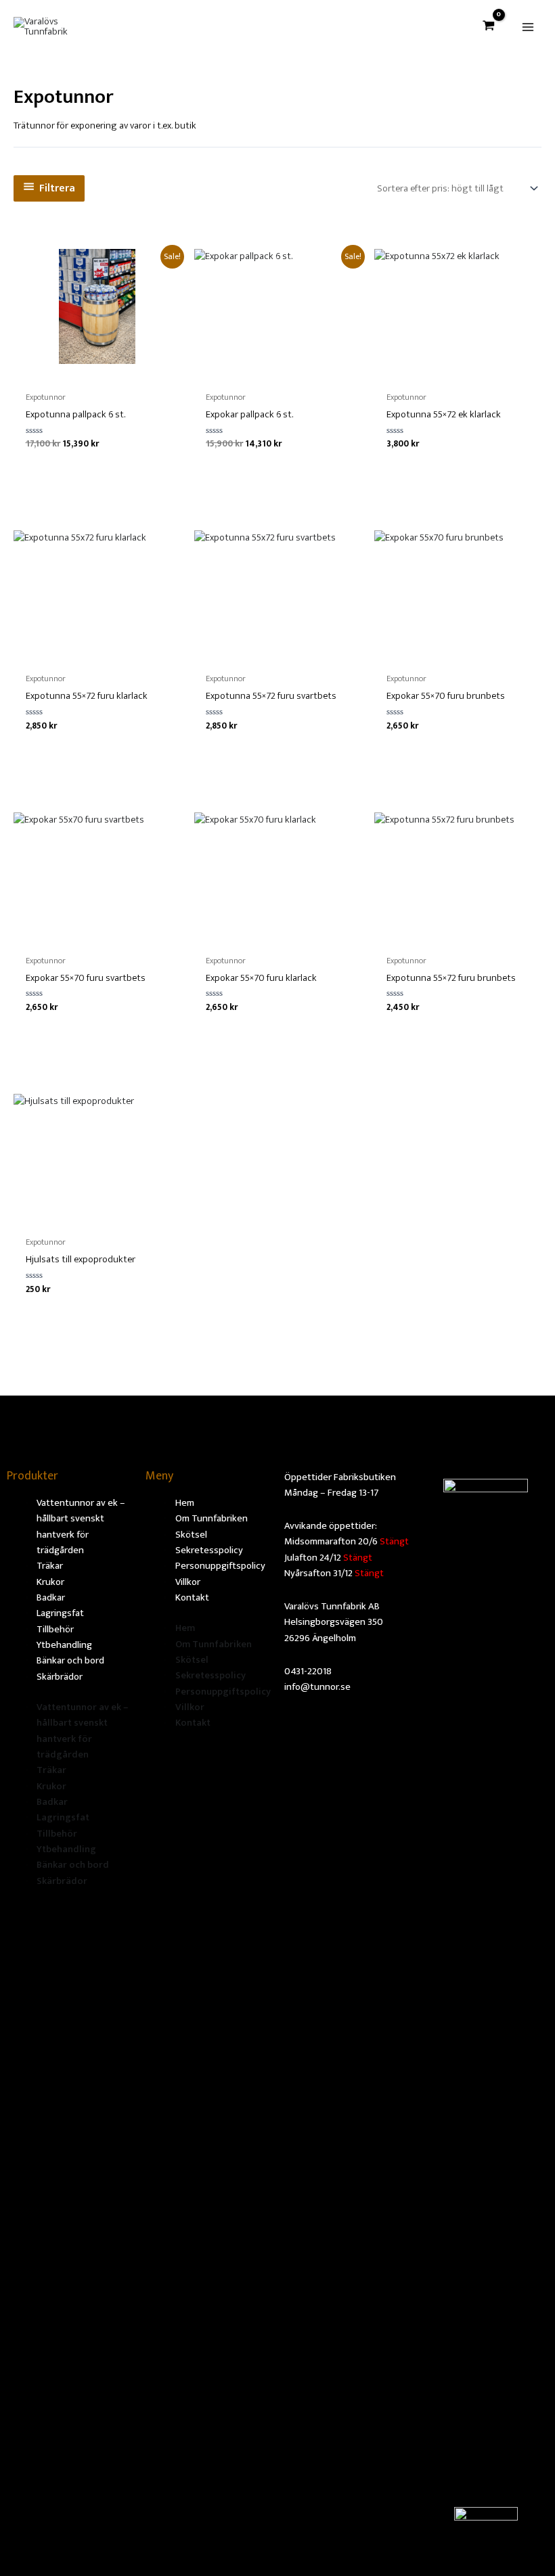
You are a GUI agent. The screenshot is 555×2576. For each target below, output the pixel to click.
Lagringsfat (60, 1613)
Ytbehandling (64, 1645)
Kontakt (192, 1598)
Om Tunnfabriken (212, 1519)
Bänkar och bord (70, 1661)
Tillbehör (55, 1630)
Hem (185, 1503)
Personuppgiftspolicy (220, 1566)
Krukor (50, 1582)
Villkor (188, 1582)
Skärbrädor (60, 1677)
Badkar (51, 1598)
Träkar (50, 1566)
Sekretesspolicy (209, 1550)
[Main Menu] (528, 27)
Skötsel (191, 1535)
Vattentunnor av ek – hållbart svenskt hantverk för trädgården (81, 1527)
